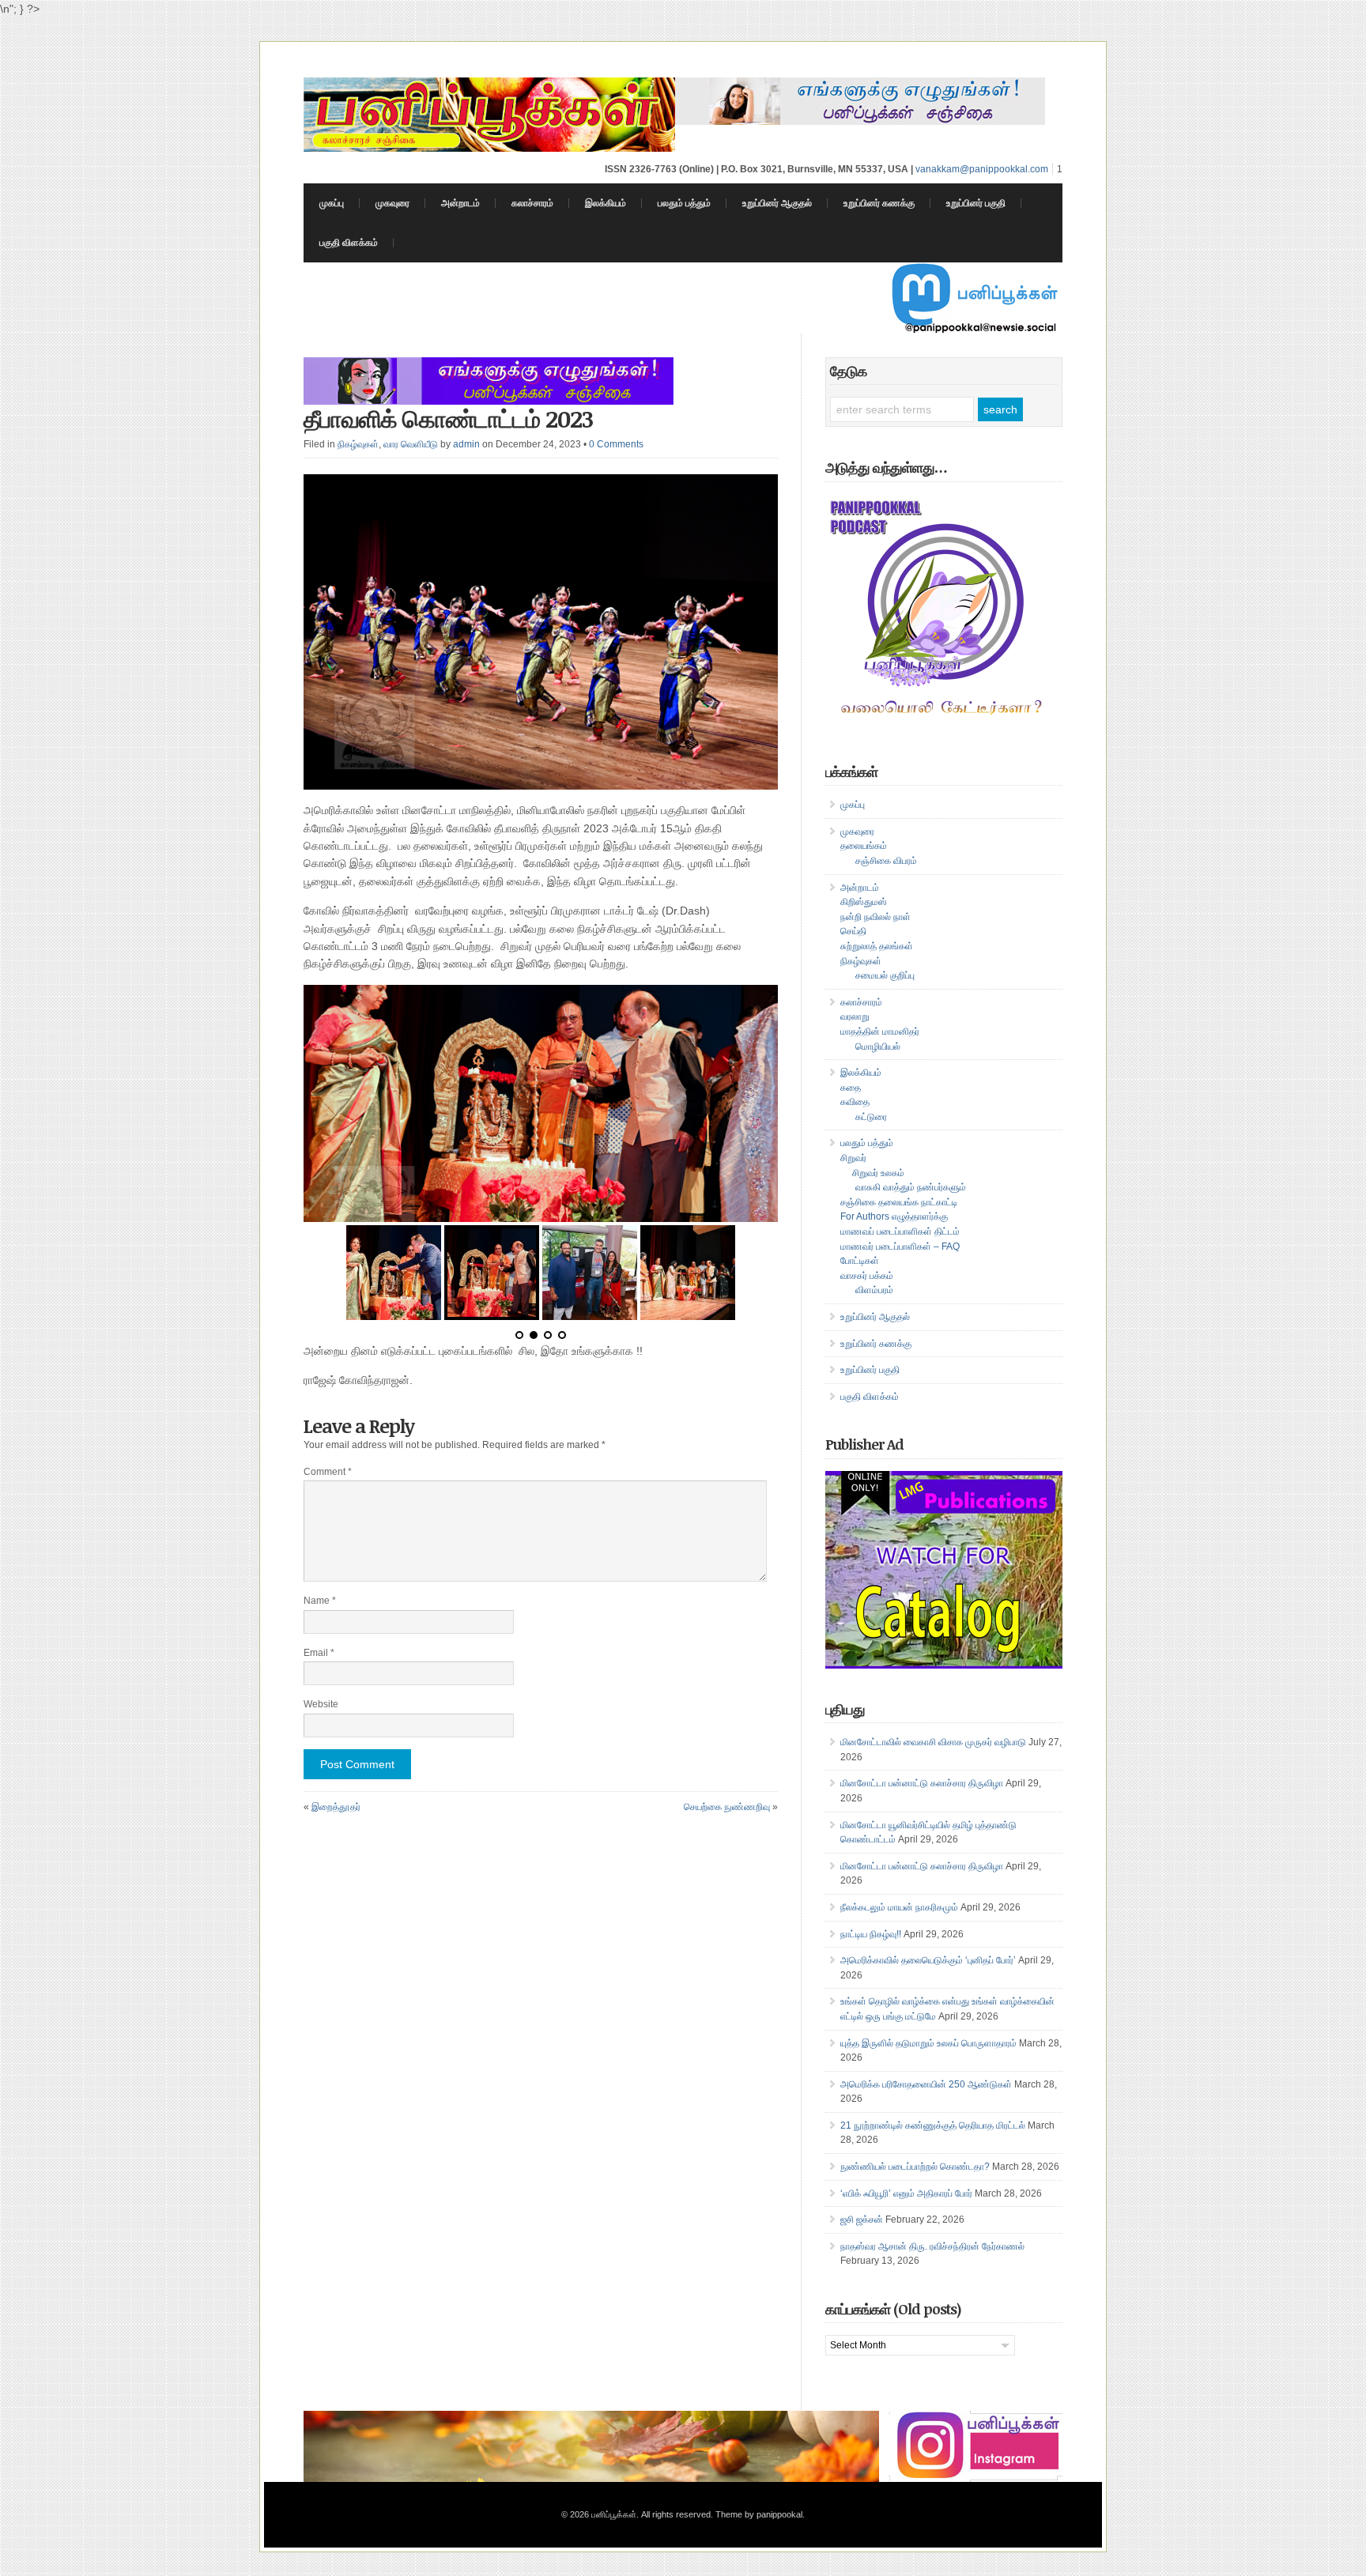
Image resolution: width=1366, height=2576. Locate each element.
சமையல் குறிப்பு (885, 975)
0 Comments (616, 444)
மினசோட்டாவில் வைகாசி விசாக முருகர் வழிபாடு (933, 1742)
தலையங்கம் (864, 846)
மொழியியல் (878, 1047)
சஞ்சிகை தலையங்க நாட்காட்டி (899, 1202)
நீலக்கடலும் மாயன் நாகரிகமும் (899, 1907)
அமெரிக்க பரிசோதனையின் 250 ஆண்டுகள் (926, 2084)
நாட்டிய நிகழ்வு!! (871, 1934)
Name (320, 1601)
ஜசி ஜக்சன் (862, 2220)
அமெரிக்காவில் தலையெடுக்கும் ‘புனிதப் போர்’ (928, 1960)
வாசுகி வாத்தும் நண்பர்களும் (911, 1187)
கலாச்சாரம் (532, 203)
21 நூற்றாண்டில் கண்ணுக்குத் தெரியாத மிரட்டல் (933, 2125)
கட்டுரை (871, 1117)
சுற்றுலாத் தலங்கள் (877, 946)
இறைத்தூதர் (336, 1807)
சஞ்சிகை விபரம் (886, 861)
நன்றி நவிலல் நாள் (875, 917)
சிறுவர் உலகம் (878, 1173)
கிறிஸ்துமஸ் (864, 902)
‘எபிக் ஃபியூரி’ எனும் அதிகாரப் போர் (906, 2193)
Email (319, 1653)
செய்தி (853, 931)
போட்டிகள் (860, 1261)
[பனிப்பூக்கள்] (489, 148)
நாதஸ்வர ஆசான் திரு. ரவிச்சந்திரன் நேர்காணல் (932, 2246)
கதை (851, 1088)
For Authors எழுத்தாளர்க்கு (894, 1216)
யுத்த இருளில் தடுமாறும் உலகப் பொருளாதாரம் (928, 2043)
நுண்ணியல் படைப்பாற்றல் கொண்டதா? (915, 2167)
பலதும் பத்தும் (684, 203)
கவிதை (855, 1102)
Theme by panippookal (759, 2514)
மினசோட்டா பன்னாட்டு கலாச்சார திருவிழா (922, 1783)
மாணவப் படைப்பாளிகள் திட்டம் (900, 1231)
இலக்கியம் (606, 203)
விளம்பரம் (874, 1290)
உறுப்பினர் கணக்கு (879, 203)
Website (321, 1704)
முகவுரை (392, 203)
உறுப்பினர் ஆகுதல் (777, 203)
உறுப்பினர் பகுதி (976, 203)
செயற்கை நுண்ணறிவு (727, 1807)
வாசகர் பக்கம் (867, 1276)
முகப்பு (332, 203)
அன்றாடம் (460, 203)
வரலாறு (855, 1016)
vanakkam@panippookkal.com (982, 169)
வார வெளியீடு (411, 444)
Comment (328, 1472)
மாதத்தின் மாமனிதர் (880, 1032)
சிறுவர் (853, 1158)
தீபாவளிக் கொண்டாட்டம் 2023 (448, 419)
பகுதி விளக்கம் (349, 243)
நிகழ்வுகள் (358, 444)
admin (466, 444)
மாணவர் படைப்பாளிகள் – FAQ (900, 1247)
